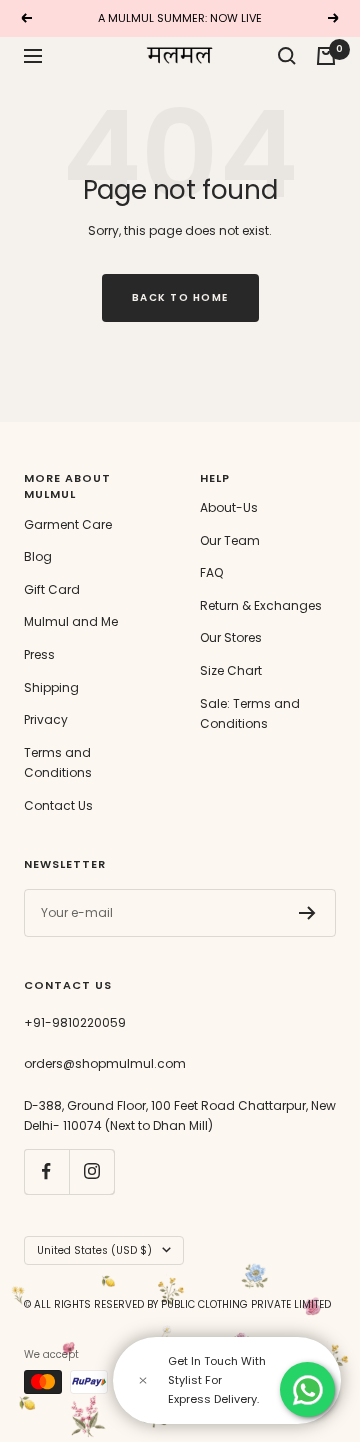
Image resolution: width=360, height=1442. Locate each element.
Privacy (46, 719)
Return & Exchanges (261, 605)
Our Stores (231, 637)
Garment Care (68, 524)
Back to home (180, 297)
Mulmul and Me (71, 621)
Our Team (230, 540)
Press (39, 654)
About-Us (229, 507)
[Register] (307, 913)
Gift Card (52, 589)
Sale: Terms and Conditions (250, 714)
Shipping (51, 687)
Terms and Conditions (58, 763)
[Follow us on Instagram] (91, 1171)
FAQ (211, 572)
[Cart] (326, 56)
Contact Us (58, 805)
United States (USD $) (94, 1250)
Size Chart (231, 670)
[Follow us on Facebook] (46, 1171)
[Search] (287, 56)
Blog (38, 556)
